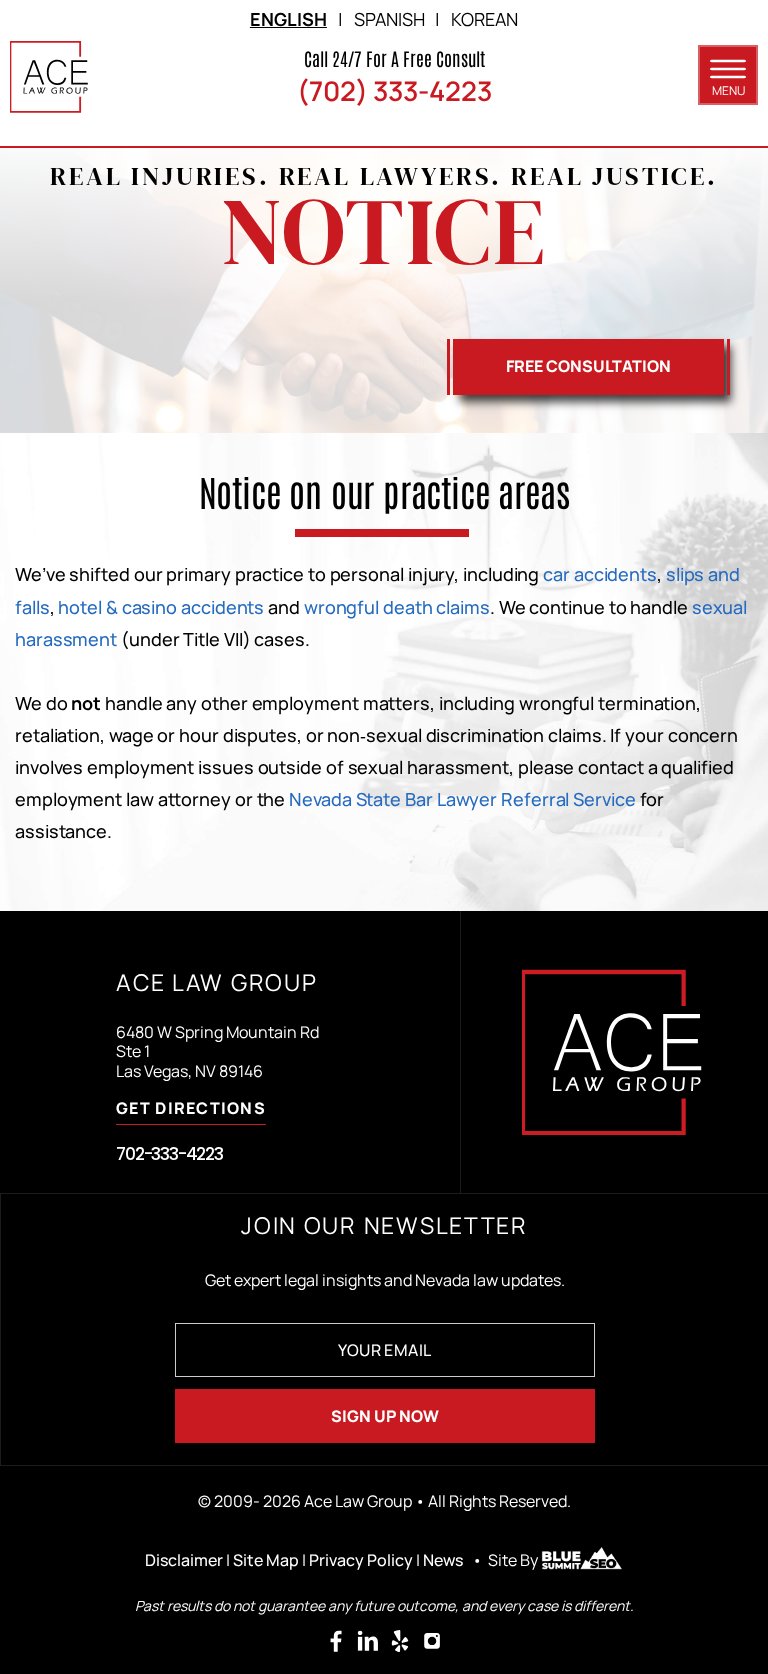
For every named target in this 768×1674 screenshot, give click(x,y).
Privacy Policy (361, 1560)
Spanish (389, 19)
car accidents (600, 574)
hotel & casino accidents (161, 607)
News (443, 1560)
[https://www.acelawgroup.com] (50, 77)
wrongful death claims (397, 607)
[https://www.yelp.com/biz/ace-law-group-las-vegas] (400, 1641)
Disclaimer (184, 1560)
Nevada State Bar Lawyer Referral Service (462, 799)
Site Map (266, 1560)
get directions (191, 1109)
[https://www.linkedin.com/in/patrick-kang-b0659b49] (368, 1641)
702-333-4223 (169, 1154)
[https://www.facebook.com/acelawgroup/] (336, 1641)
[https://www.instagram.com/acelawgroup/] (432, 1641)
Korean (484, 19)
